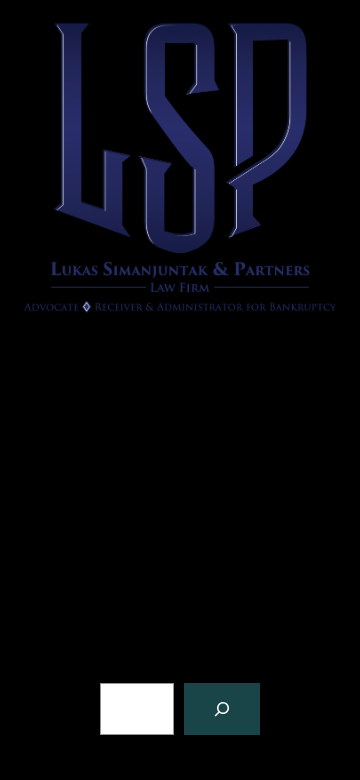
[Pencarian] (222, 709)
